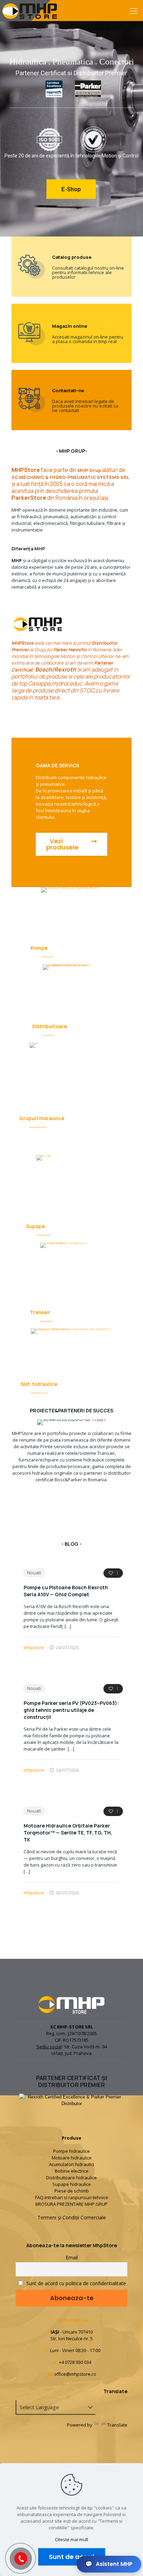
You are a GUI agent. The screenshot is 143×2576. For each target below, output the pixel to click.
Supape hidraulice (72, 2184)
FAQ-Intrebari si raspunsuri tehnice (72, 2197)
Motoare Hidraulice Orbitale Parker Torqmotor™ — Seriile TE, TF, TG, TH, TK (68, 1833)
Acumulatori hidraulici (71, 2164)
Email (72, 2257)
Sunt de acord (72, 2557)
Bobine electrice (72, 2171)
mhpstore (34, 1647)
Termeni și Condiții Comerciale (72, 2217)
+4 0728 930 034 (75, 2362)
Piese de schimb (72, 2191)
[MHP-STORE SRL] (30, 10)
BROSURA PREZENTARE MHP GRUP (71, 2204)
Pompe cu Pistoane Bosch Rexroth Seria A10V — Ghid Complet (66, 1591)
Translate (117, 2425)
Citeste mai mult (71, 2539)
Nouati (34, 1573)
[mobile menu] (134, 10)
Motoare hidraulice (72, 2158)
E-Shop (71, 189)
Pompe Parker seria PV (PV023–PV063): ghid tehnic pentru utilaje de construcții (71, 1710)
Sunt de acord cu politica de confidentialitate (75, 2283)
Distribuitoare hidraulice (71, 2178)
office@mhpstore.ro (75, 2374)
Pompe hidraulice (71, 2151)
